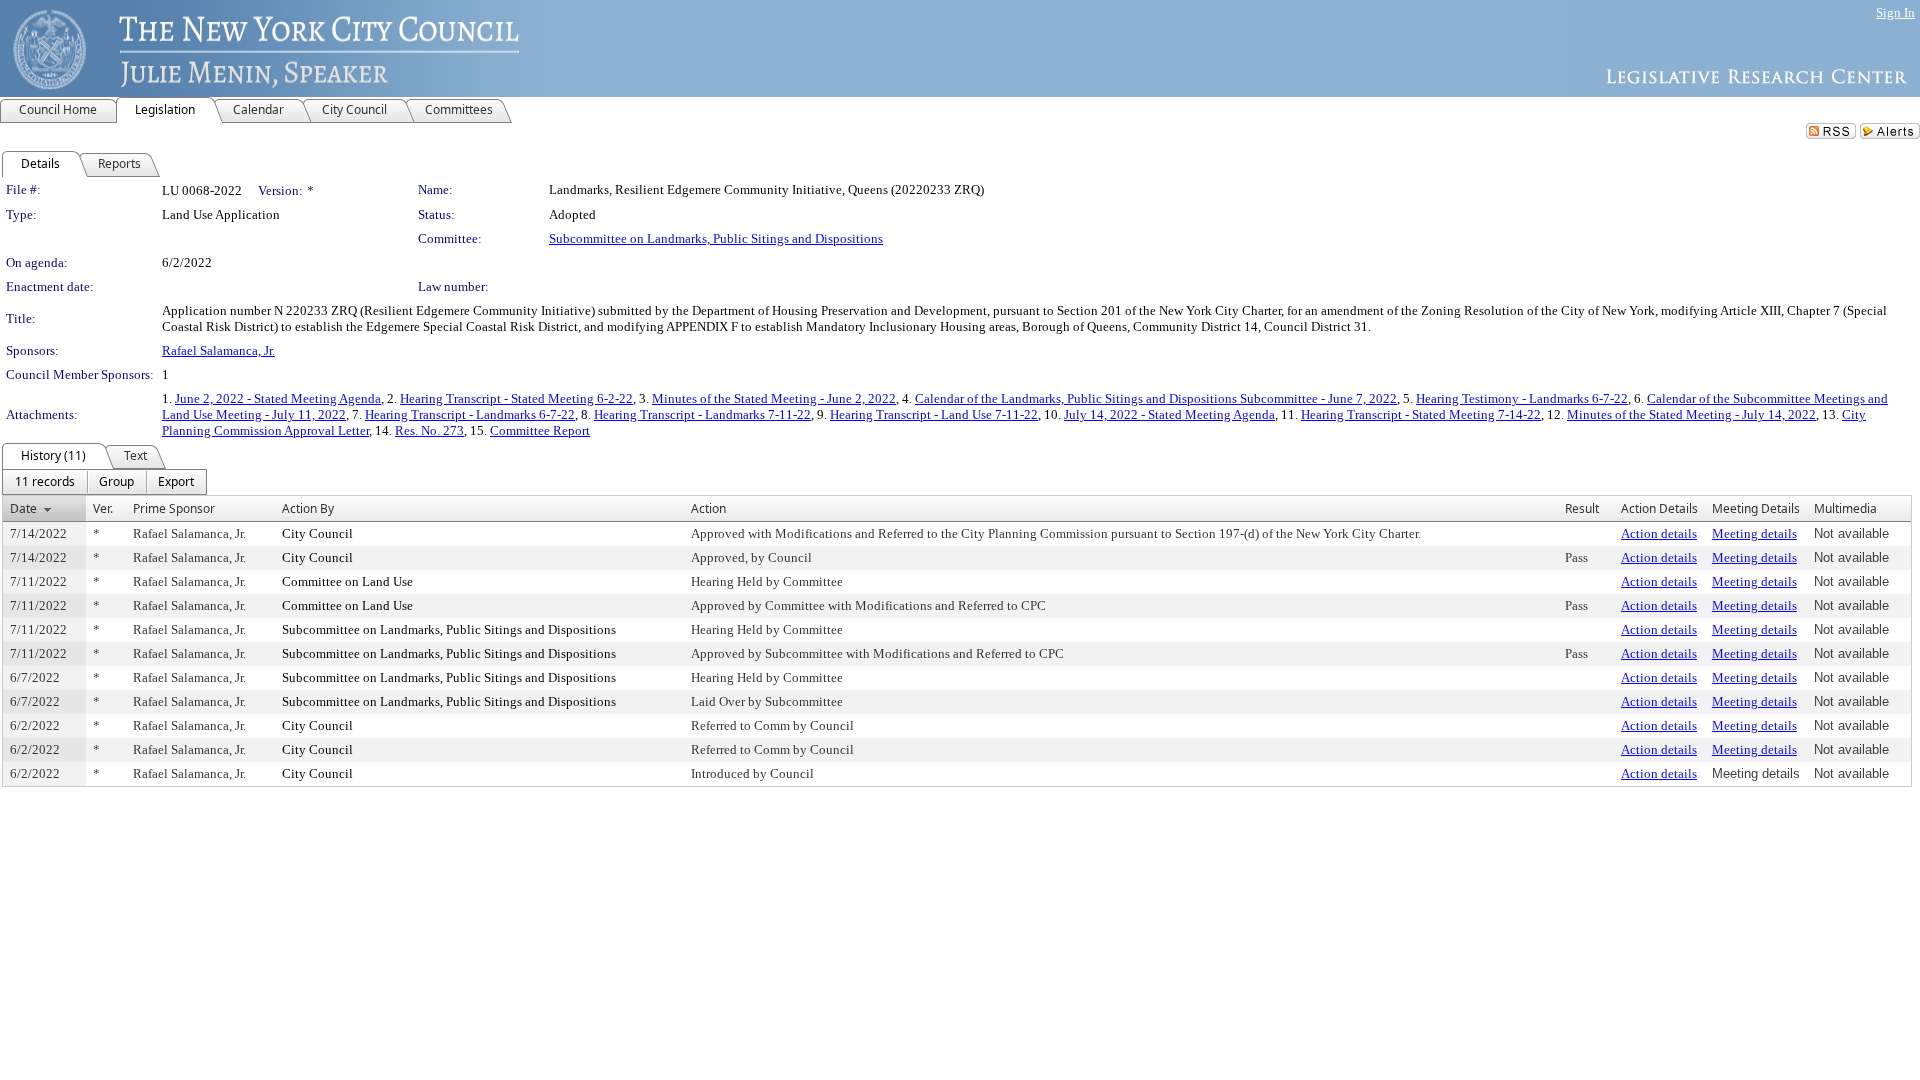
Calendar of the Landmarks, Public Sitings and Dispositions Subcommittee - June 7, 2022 (1156, 398)
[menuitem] (45, 482)
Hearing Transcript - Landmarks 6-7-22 (470, 414)
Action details (1659, 533)
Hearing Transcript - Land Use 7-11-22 (934, 414)
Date (23, 508)
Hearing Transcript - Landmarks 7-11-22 (702, 414)
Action (708, 508)
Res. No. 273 (429, 430)
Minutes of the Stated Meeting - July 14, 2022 (1691, 414)
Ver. (103, 508)
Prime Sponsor (174, 508)
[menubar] (104, 482)
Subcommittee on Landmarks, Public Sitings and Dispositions (716, 238)
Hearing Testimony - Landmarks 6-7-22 (1522, 398)
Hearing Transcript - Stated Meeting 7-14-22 (1421, 414)
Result (1582, 508)
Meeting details (1754, 533)
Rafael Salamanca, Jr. (218, 350)
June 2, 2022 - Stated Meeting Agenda (278, 398)
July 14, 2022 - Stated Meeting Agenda (1169, 414)
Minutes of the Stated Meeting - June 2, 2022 (774, 398)
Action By (308, 508)
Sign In (1895, 12)
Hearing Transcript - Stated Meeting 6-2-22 (516, 398)
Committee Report (540, 430)
